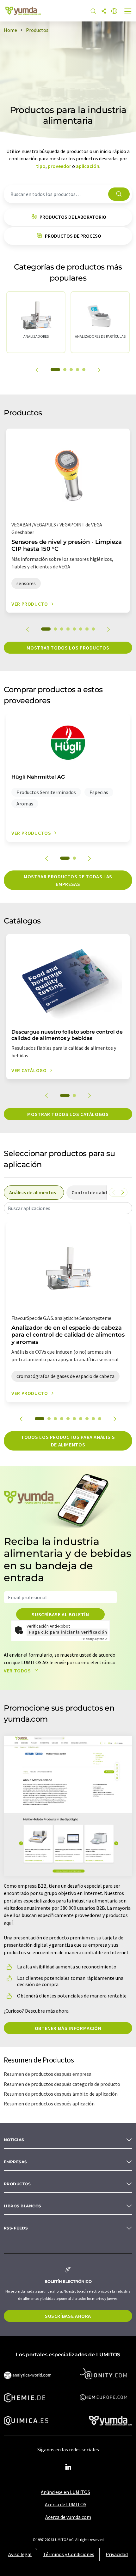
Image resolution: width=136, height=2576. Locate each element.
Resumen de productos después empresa (48, 2074)
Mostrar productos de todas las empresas (68, 880)
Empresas (15, 2162)
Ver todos (18, 1671)
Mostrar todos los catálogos (68, 1114)
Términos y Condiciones (69, 2554)
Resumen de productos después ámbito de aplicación (61, 2094)
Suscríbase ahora (68, 2316)
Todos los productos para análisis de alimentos (68, 1441)
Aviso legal (20, 2554)
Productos (17, 2184)
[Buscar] (93, 12)
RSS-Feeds (16, 2228)
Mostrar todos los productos (68, 648)
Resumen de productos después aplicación (49, 2104)
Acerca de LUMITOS (66, 2504)
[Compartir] (104, 12)
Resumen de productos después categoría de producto (62, 2084)
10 (100, 1419)
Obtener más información (68, 2028)
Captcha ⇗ (95, 1639)
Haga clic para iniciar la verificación (68, 1632)
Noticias (14, 2140)
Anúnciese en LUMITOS (65, 2492)
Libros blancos (23, 2206)
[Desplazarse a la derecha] (123, 1192)
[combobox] (68, 1208)
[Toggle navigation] (128, 12)
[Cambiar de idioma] (114, 12)
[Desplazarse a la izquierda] (114, 1192)
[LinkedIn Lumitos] (68, 2467)
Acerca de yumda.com (68, 2517)
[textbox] (68, 1208)
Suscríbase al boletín (60, 1614)
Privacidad (117, 2554)
